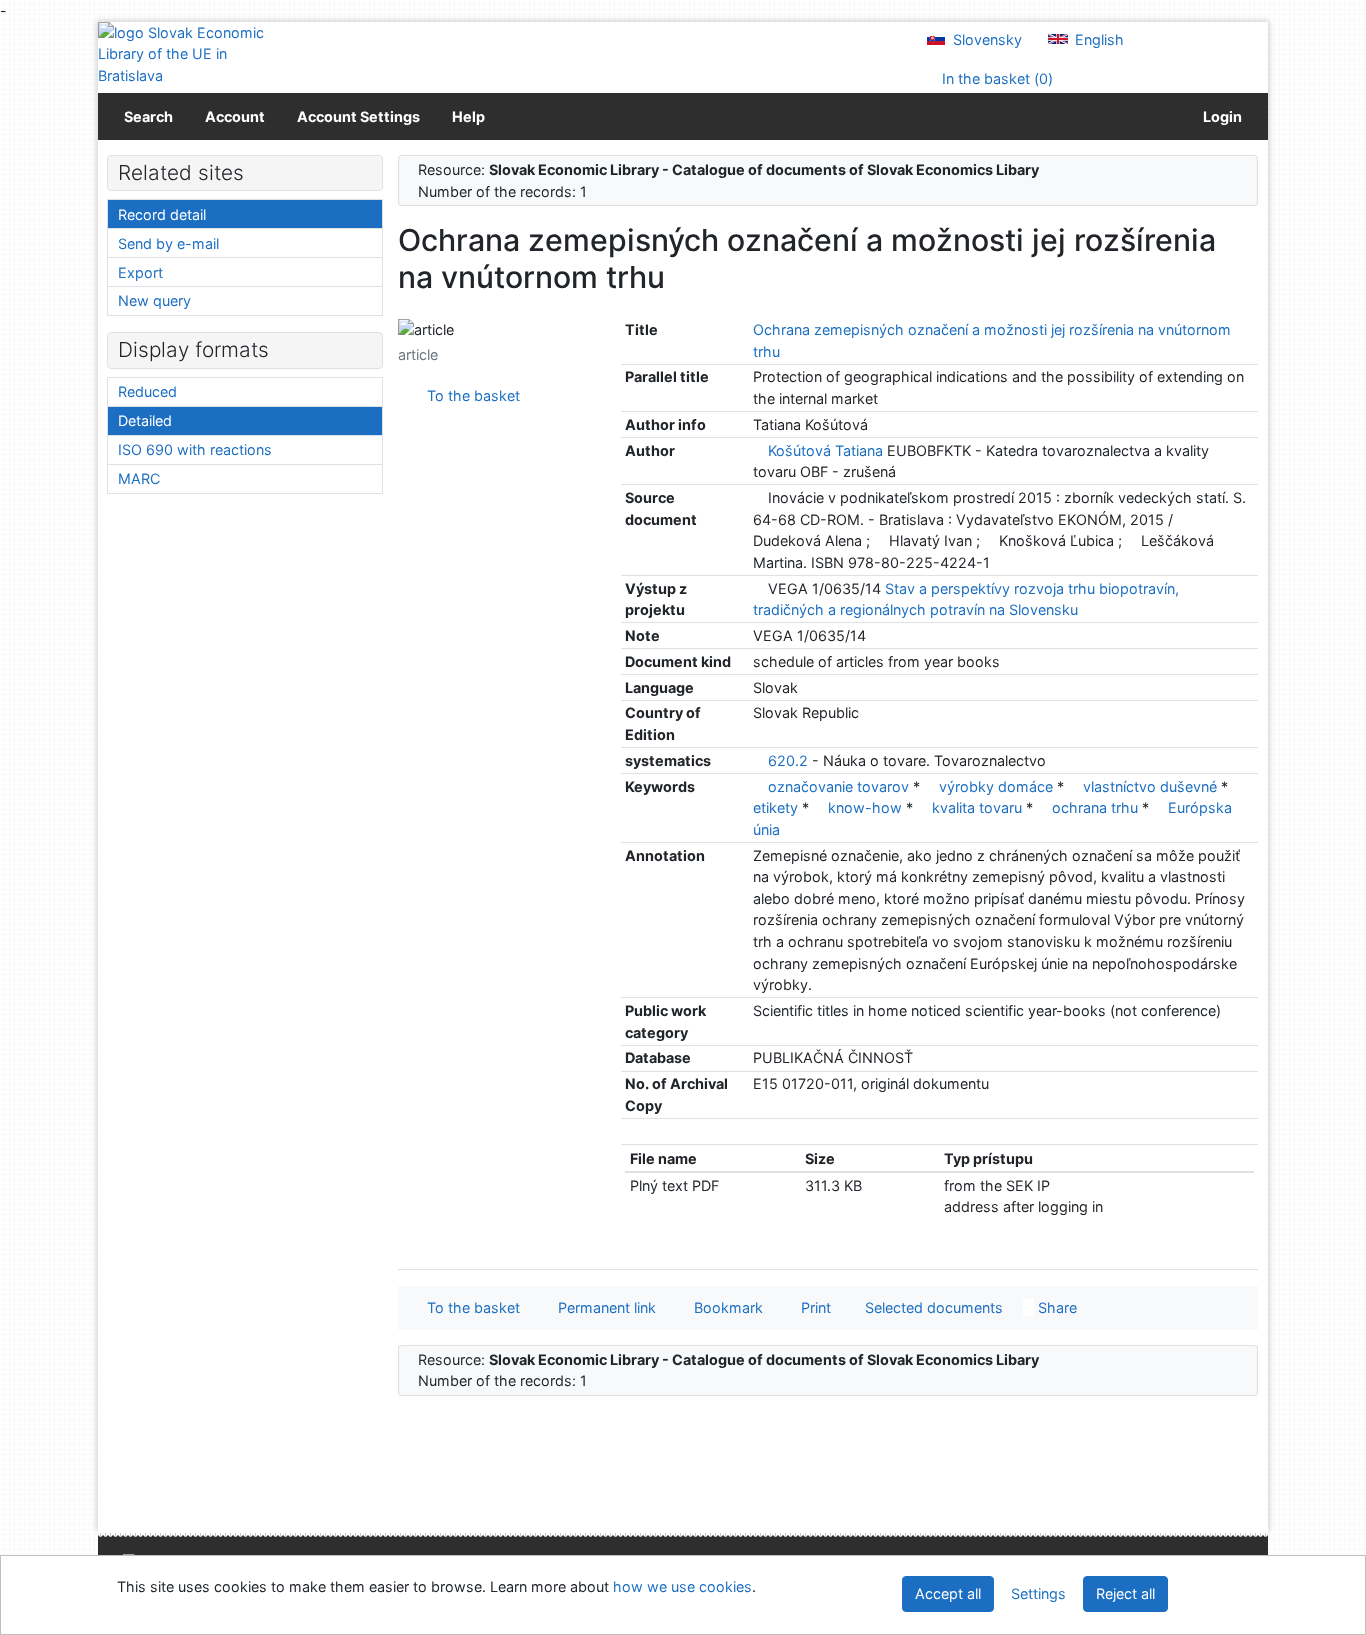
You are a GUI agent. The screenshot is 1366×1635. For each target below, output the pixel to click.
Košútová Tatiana (825, 450)
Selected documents (932, 1307)
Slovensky (985, 39)
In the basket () (995, 78)
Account (235, 116)
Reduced (147, 391)
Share (1055, 1307)
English (1097, 39)
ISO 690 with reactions (195, 449)
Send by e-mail (168, 243)
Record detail (162, 214)
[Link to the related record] (758, 450)
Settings (1038, 1593)
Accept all (948, 1593)
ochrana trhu (1097, 807)
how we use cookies (682, 1586)
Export (140, 272)
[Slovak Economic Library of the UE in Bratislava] (183, 54)
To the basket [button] (469, 1307)
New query (154, 300)
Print (812, 1307)
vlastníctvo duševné (1152, 786)
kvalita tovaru (979, 807)
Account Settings (358, 116)
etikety (777, 807)
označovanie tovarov (840, 786)
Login (1219, 116)
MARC (139, 478)
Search (148, 116)
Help (468, 116)
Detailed (145, 420)
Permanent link (603, 1307)
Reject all (1125, 1593)
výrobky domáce (998, 786)
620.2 (788, 760)
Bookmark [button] (724, 1307)
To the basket (469, 395)
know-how (867, 807)
